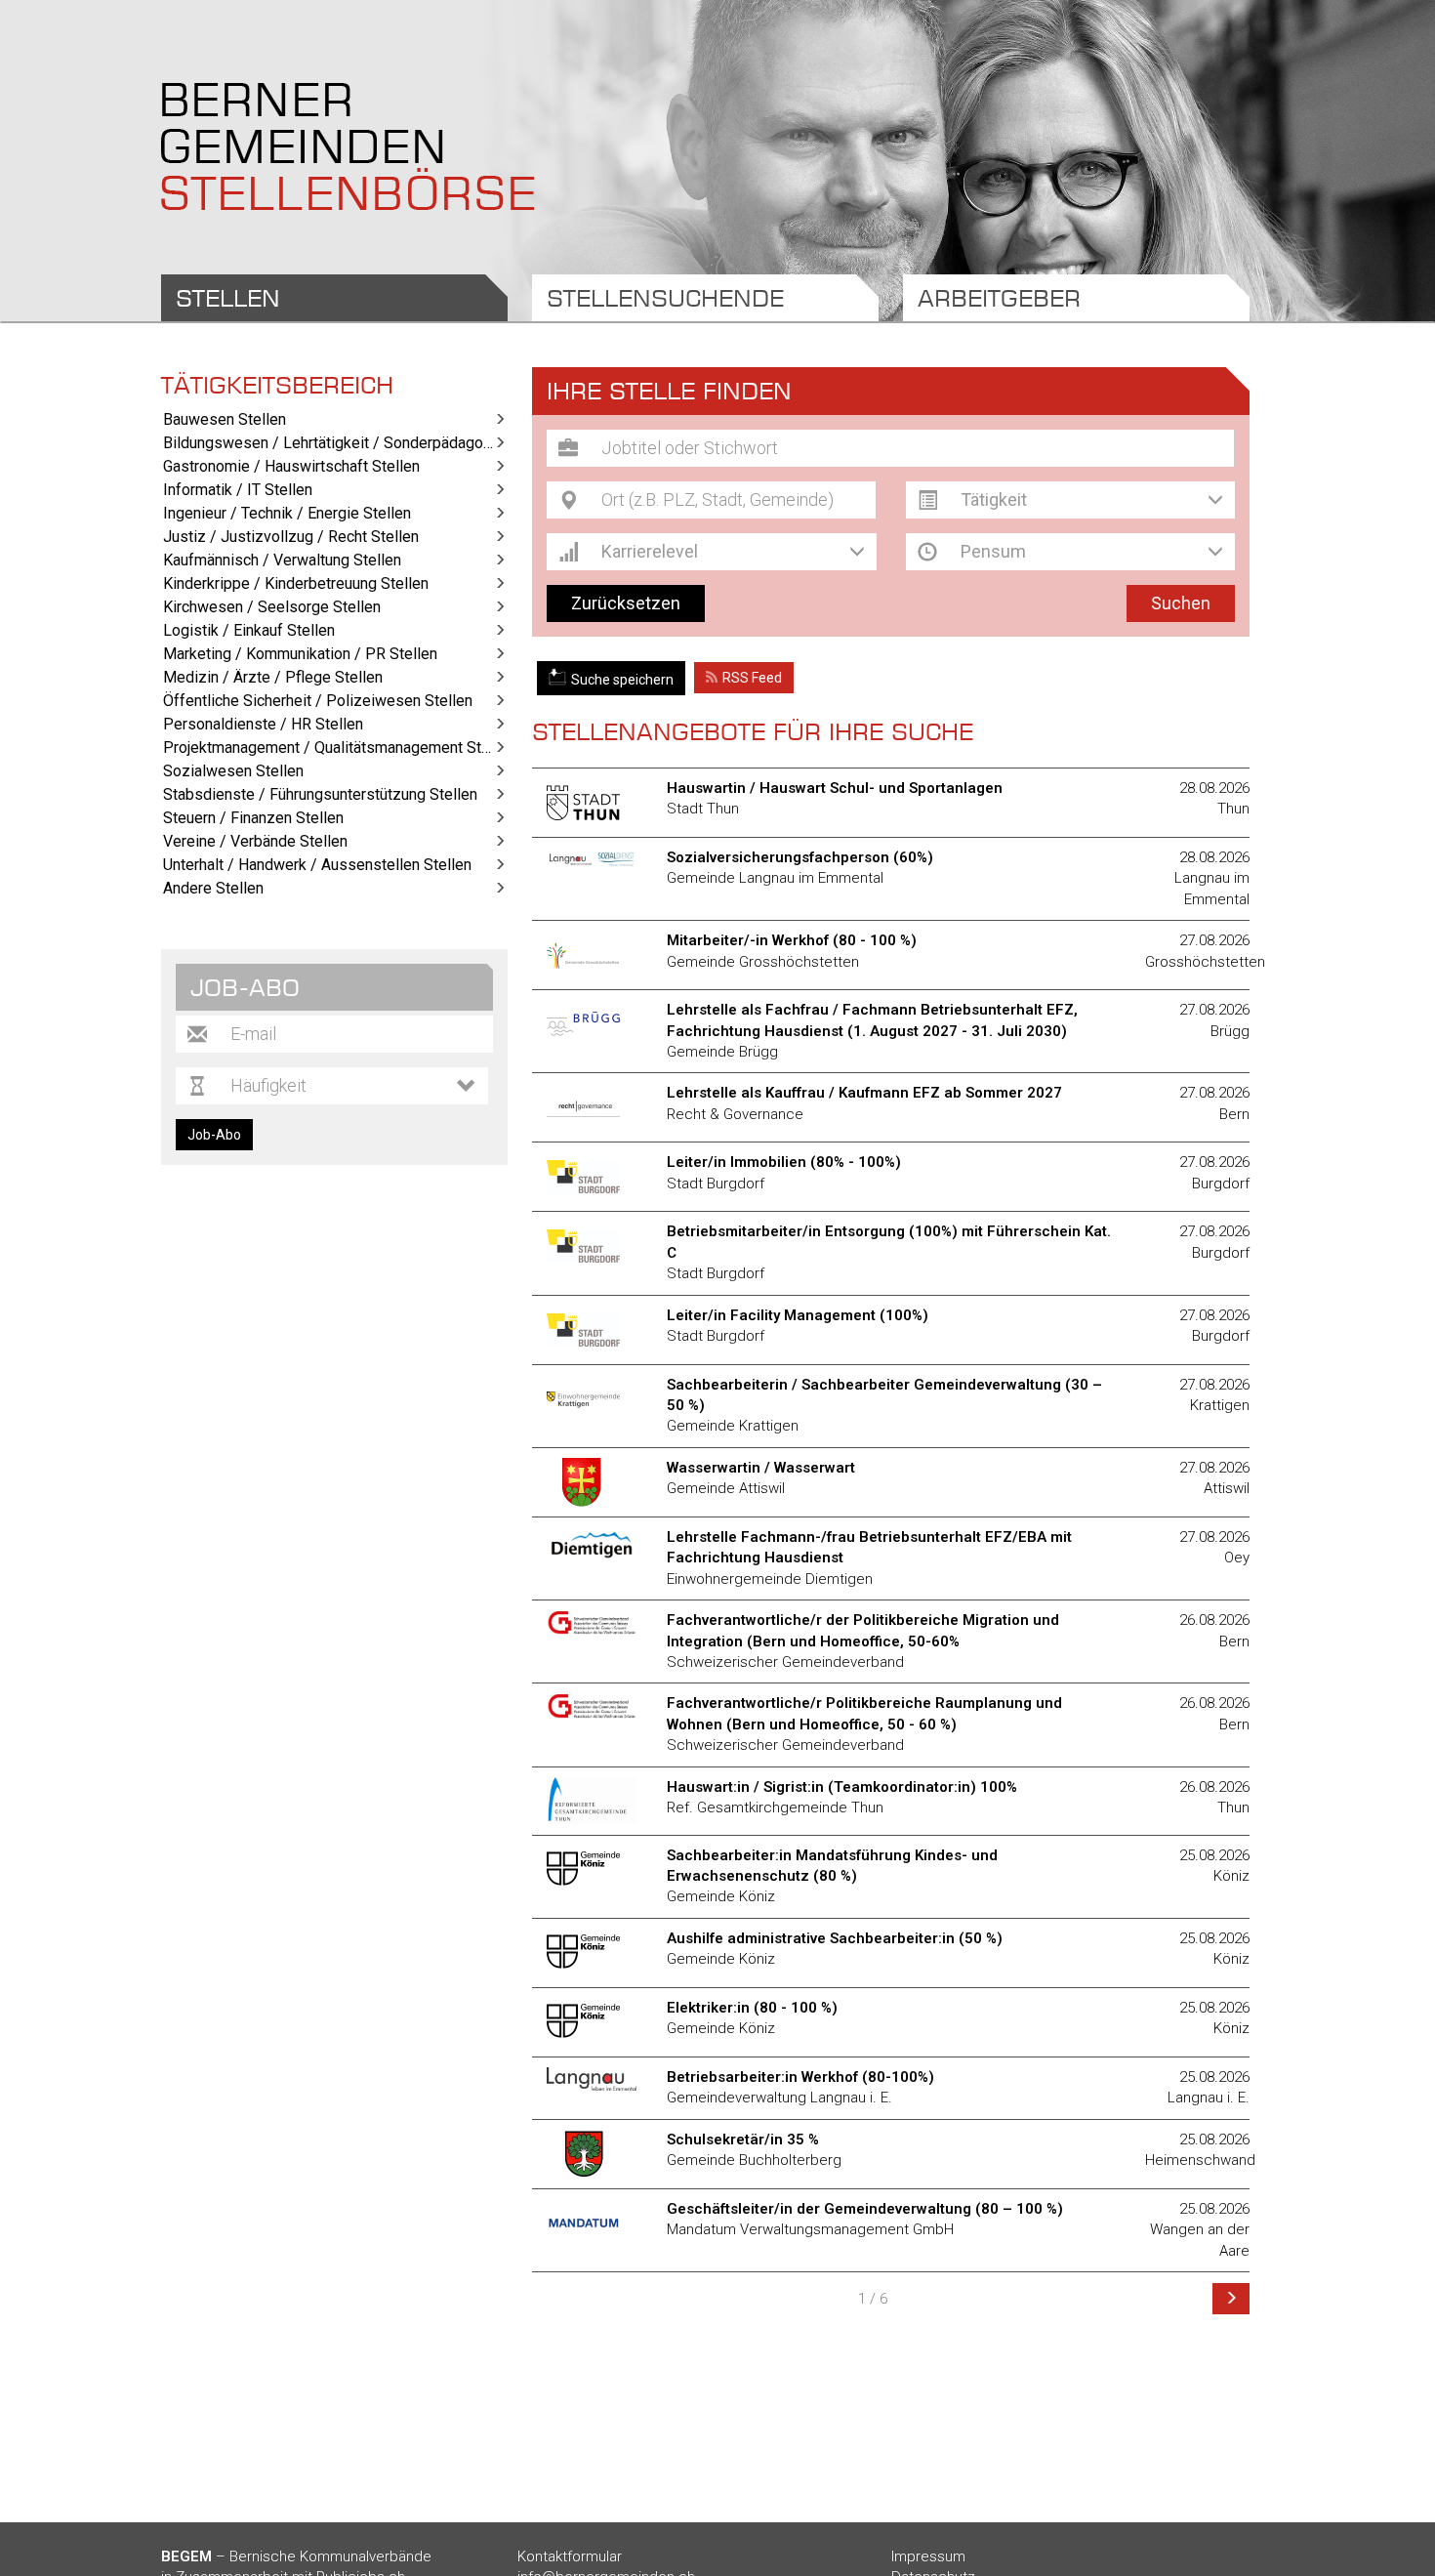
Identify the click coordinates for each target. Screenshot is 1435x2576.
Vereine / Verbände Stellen (255, 841)
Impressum (928, 2556)
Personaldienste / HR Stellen (263, 724)
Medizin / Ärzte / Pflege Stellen (273, 677)
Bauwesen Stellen (225, 419)
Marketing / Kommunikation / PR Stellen (300, 654)
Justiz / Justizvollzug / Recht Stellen (291, 537)
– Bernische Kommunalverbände (296, 2556)
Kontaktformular (570, 2556)
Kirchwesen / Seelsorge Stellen (272, 607)
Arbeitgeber (999, 298)
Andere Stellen (213, 888)
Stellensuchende (665, 298)
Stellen (228, 298)
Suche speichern (622, 680)
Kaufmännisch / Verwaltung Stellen (282, 560)
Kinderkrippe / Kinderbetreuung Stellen (296, 583)
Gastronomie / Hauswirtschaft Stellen (291, 466)
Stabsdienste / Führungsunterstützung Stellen (320, 794)
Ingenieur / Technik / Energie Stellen (287, 513)
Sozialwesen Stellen (233, 771)
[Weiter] (1231, 2299)
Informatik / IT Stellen (238, 490)
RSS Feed (752, 678)
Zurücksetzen (626, 603)
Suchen (1181, 603)
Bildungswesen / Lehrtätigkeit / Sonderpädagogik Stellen (335, 443)
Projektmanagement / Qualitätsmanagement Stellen (335, 748)
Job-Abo (214, 1135)
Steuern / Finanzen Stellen (253, 818)
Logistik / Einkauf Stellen (249, 630)
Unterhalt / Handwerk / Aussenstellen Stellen (317, 865)
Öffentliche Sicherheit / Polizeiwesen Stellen (318, 701)
